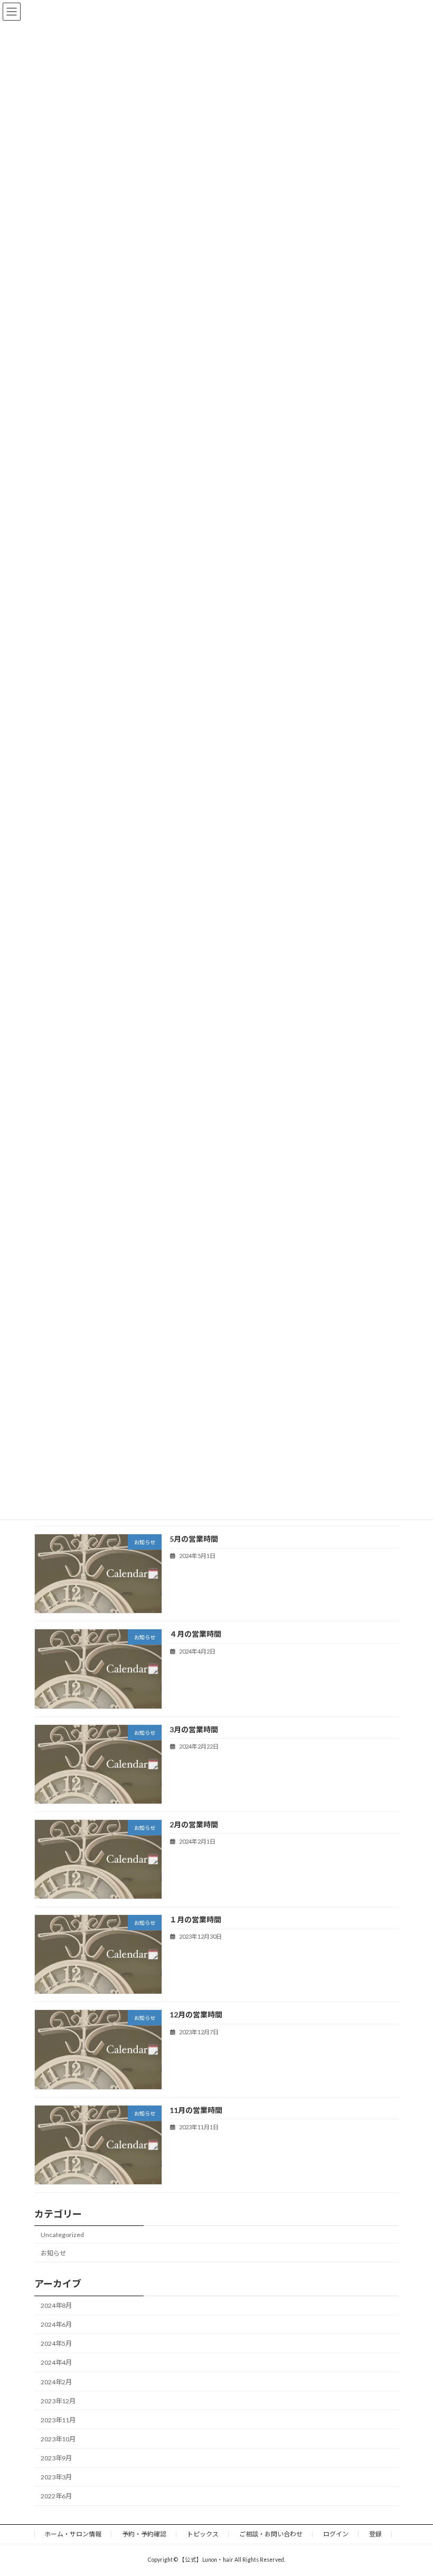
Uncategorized (62, 2235)
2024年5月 (56, 2344)
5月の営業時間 (194, 1539)
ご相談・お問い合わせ (271, 2534)
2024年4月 (56, 2363)
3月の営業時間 (194, 1729)
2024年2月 (56, 2382)
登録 (375, 2534)
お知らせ (53, 2253)
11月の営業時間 (196, 2110)
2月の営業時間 (194, 1824)
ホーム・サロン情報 (73, 2534)
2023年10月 (58, 2439)
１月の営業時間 (195, 1919)
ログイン (336, 2534)
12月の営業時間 (196, 2015)
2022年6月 (56, 2497)
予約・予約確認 (144, 2534)
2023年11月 (58, 2420)
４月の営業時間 (195, 1634)
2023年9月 (56, 2458)
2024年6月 (56, 2325)
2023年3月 (56, 2478)
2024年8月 (56, 2305)
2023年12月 (58, 2401)
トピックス (203, 2534)
